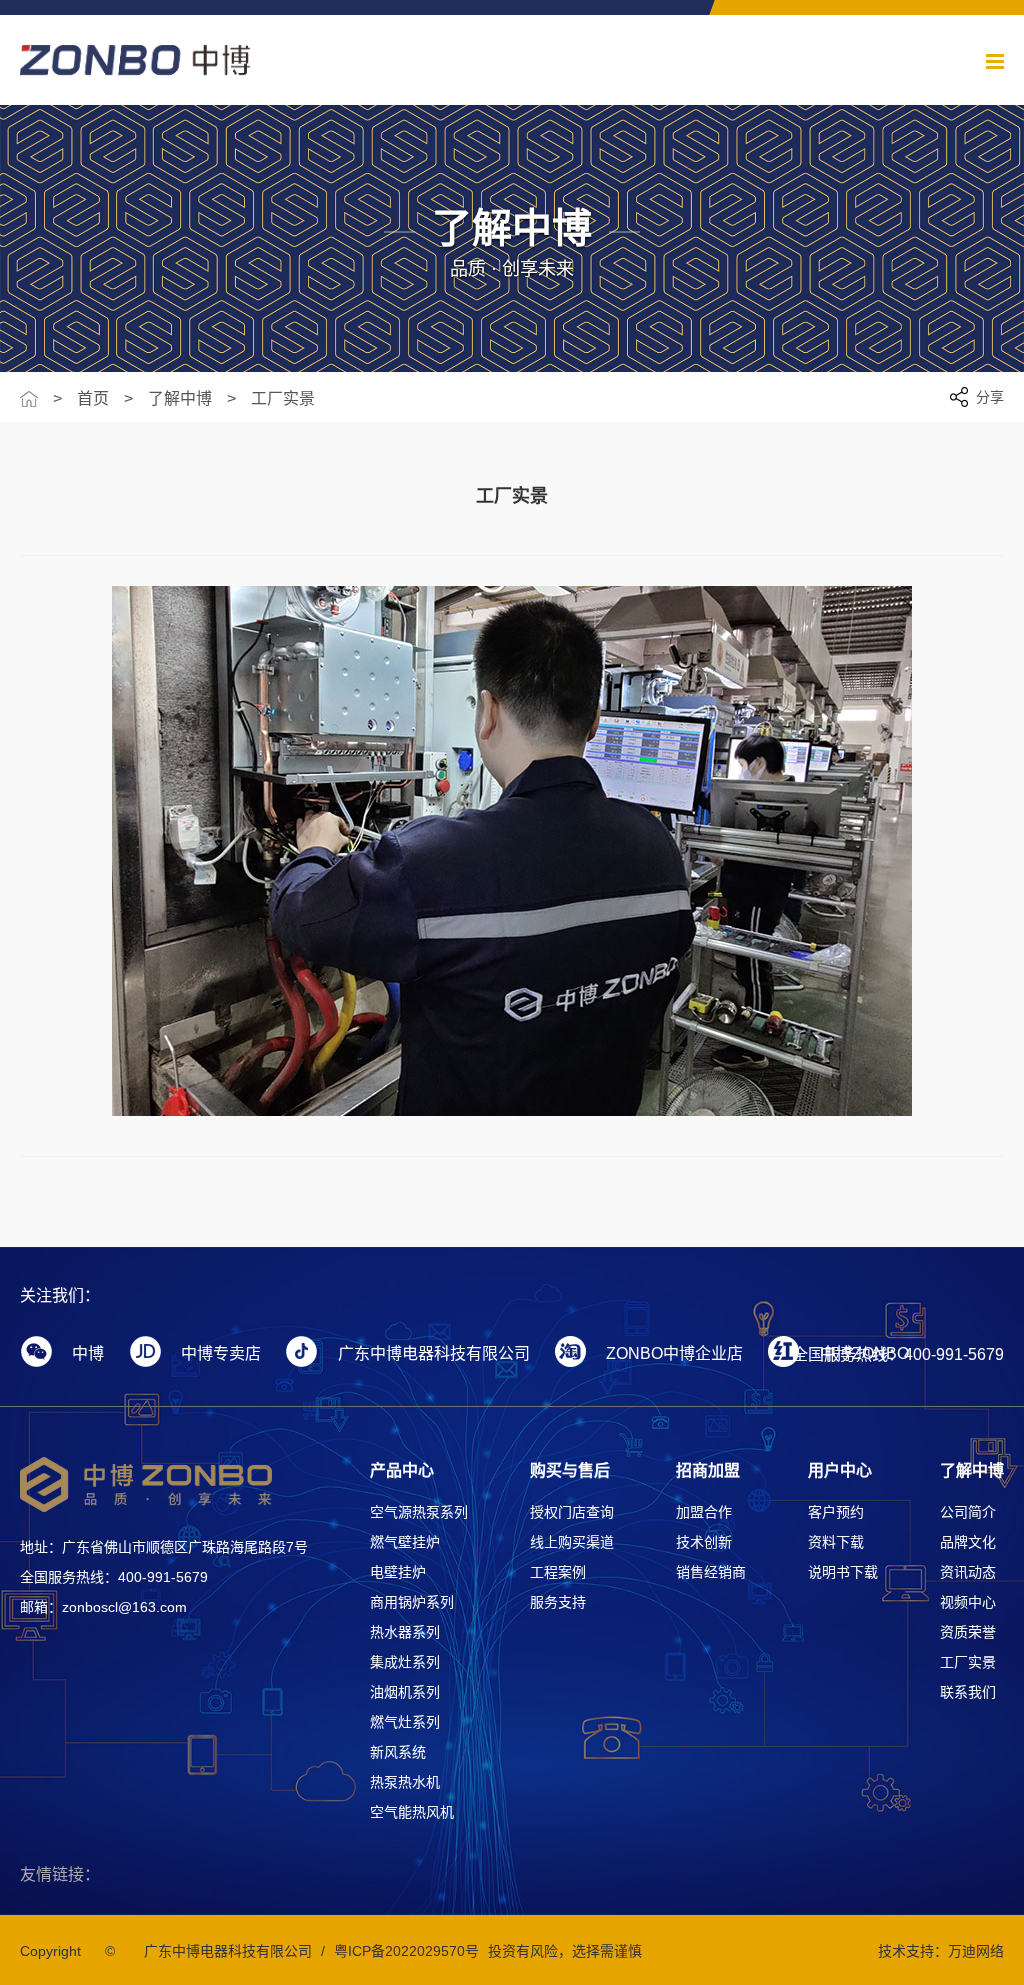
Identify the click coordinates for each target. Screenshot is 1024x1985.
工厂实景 (283, 399)
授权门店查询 (572, 1512)
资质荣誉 (968, 1632)
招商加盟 (708, 1470)
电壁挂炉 (398, 1572)
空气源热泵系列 (419, 1512)
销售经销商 (711, 1572)
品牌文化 (968, 1542)
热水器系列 (405, 1632)
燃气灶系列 (405, 1722)
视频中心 (968, 1602)
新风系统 (398, 1752)
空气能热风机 (412, 1812)
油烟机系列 (405, 1692)
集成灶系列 (405, 1662)
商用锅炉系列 (412, 1602)
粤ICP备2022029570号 (406, 1951)
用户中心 (840, 1470)
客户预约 (836, 1512)
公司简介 (968, 1512)
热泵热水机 (405, 1782)
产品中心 (402, 1470)
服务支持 (558, 1602)
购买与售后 (570, 1470)
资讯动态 (968, 1572)
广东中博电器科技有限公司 (228, 1951)
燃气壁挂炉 (405, 1542)
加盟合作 (704, 1512)
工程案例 (558, 1572)
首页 (93, 399)
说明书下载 (843, 1572)
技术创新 (704, 1542)
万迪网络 (976, 1951)
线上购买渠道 (572, 1542)
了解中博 (180, 399)
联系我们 (968, 1692)
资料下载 (836, 1542)
